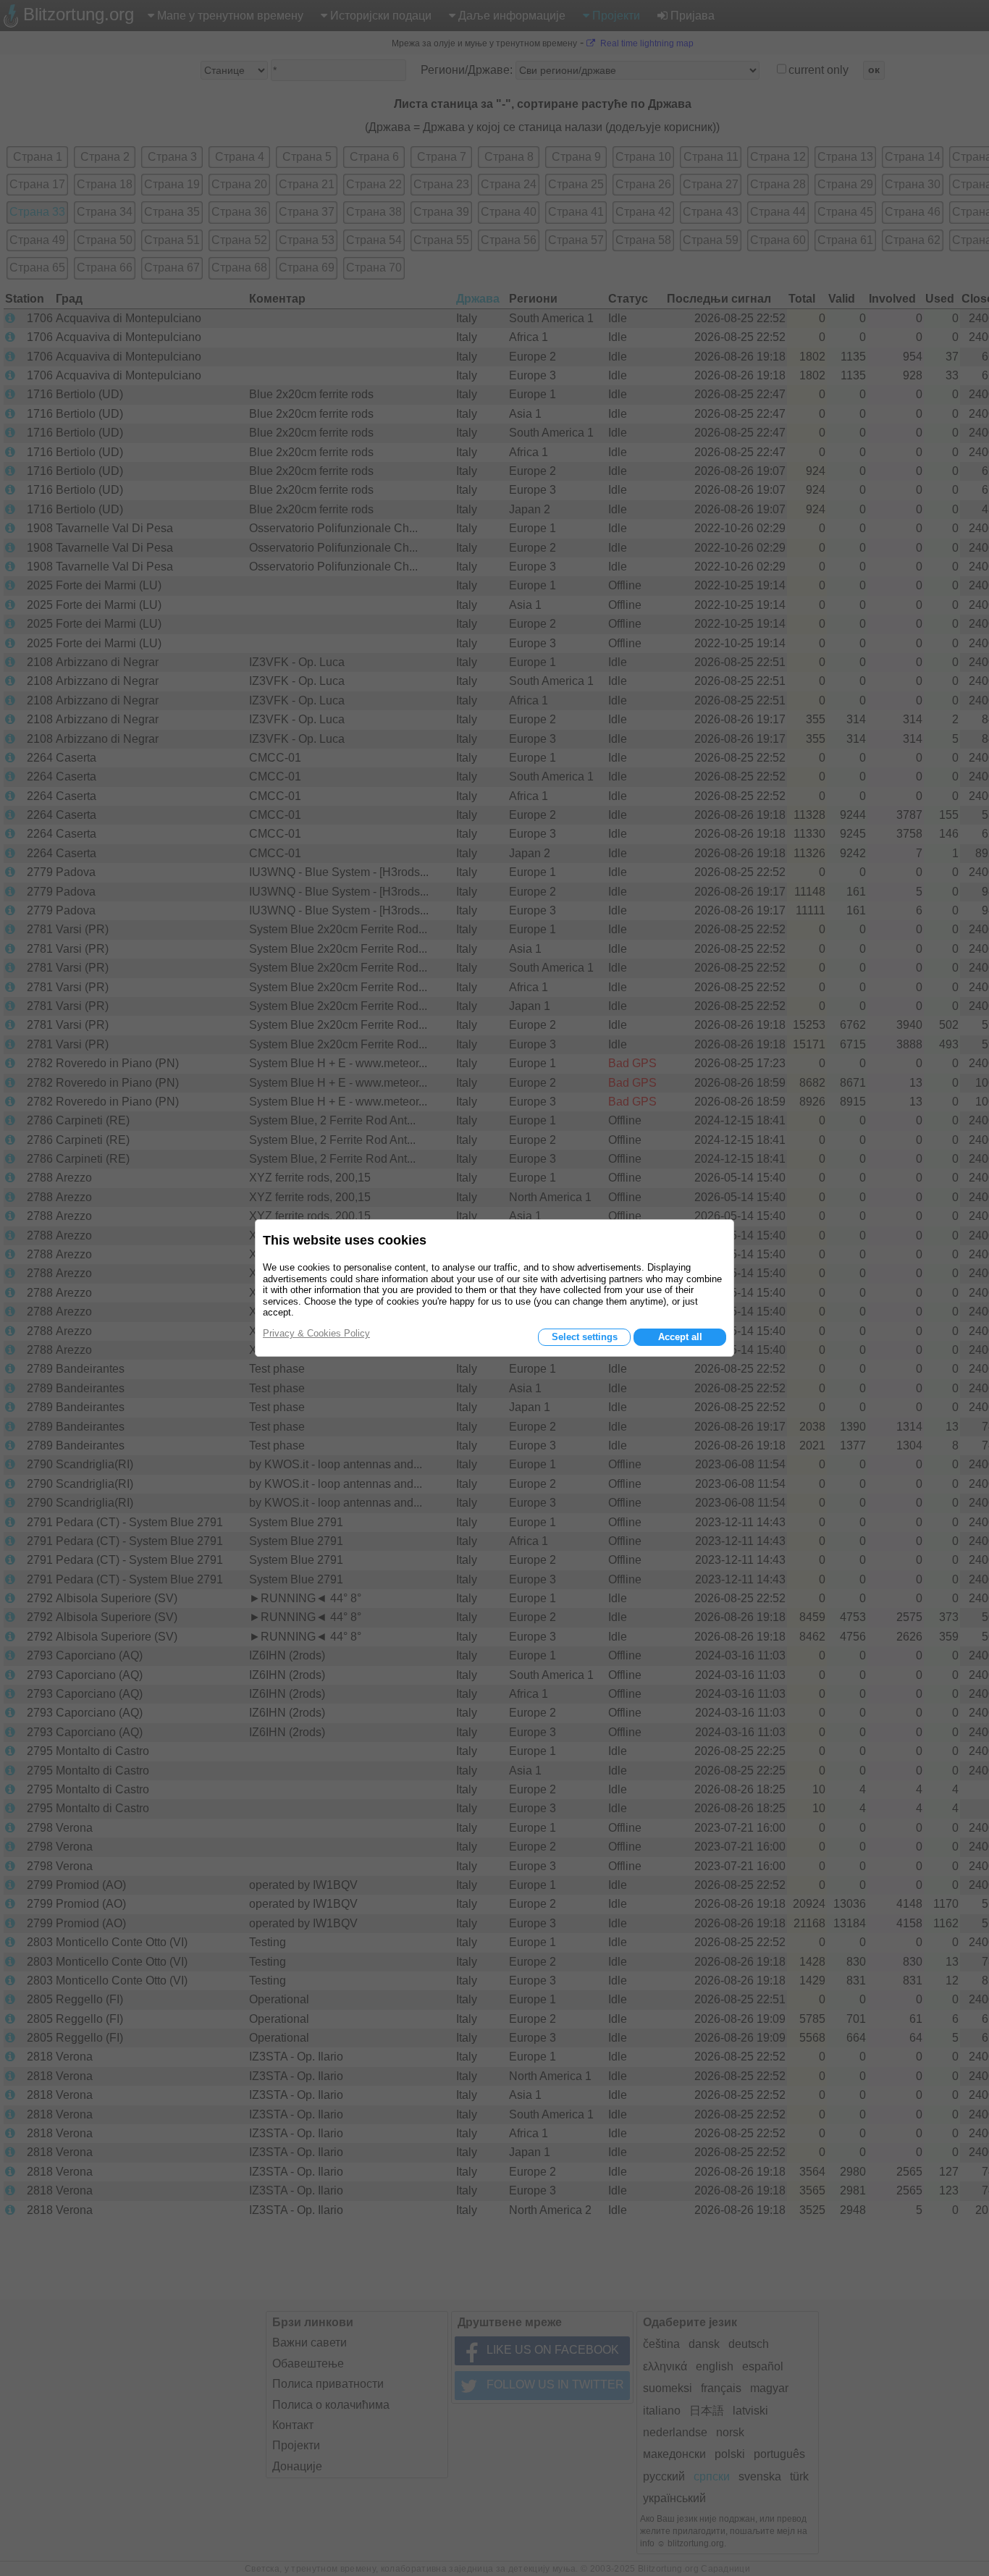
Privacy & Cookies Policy (316, 1333)
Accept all (680, 1337)
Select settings (585, 1337)
